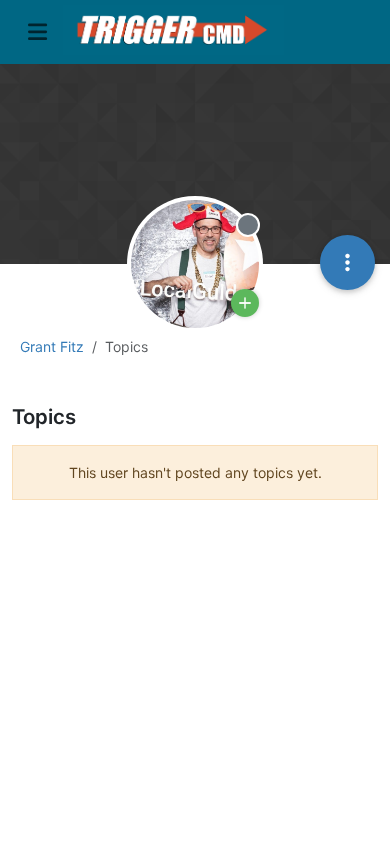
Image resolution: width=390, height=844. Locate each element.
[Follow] (245, 303)
